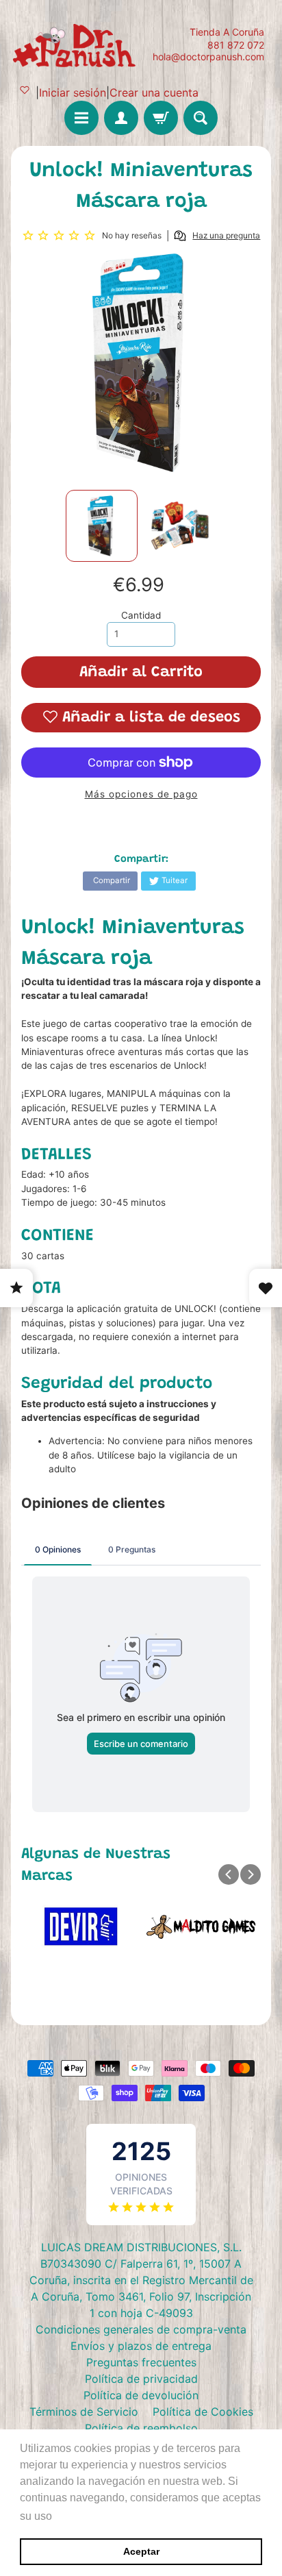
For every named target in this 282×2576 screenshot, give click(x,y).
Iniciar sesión (73, 92)
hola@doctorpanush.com (208, 57)
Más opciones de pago (141, 794)
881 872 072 (236, 45)
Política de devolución (141, 2395)
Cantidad (141, 615)
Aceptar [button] (141, 2551)
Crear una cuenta (154, 92)
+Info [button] (69, 2516)
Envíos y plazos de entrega (141, 2346)
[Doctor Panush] (76, 44)
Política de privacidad (141, 2379)
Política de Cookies (203, 2412)
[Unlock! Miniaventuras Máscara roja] (102, 526)
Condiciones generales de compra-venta (141, 2329)
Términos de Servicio (84, 2412)
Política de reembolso (141, 2428)
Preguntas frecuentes (141, 2362)
